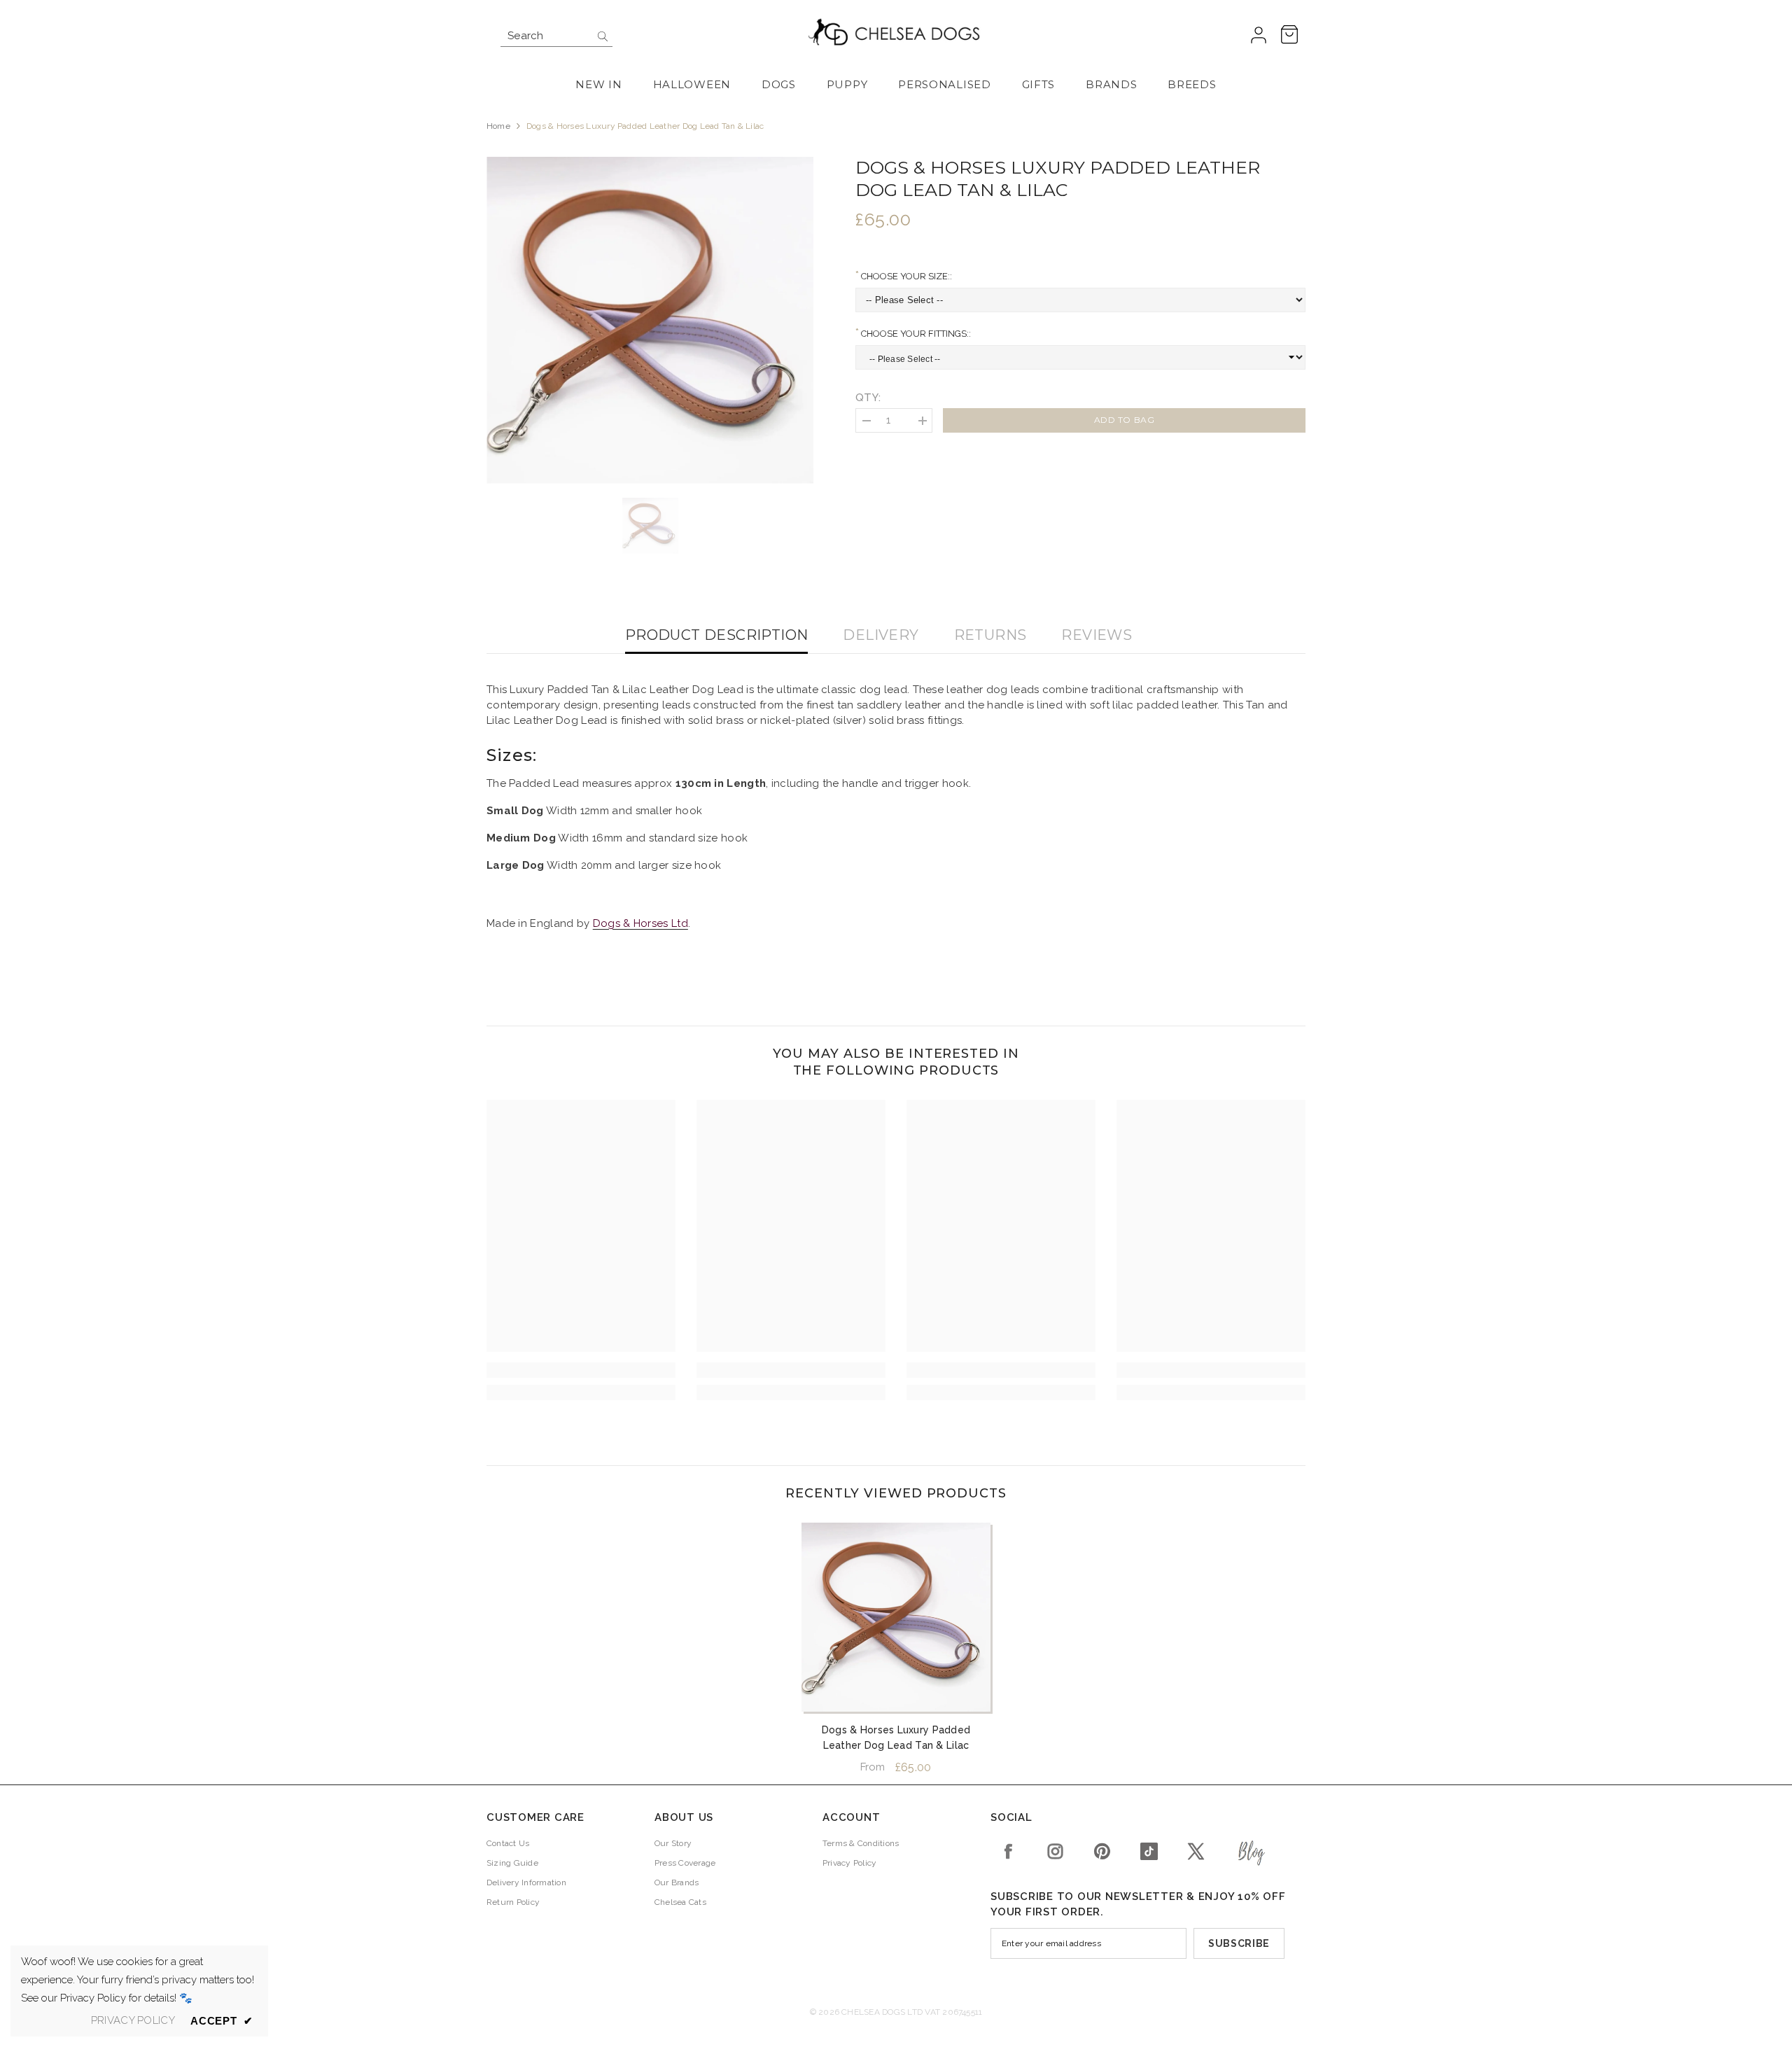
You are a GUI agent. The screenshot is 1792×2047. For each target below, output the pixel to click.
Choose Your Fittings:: (915, 334)
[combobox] (546, 36)
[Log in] (1259, 36)
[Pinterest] (1102, 1851)
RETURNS (990, 635)
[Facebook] (1008, 1851)
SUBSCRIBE (1239, 1943)
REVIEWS (1097, 635)
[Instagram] (1055, 1851)
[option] (650, 320)
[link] (581, 1370)
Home (498, 126)
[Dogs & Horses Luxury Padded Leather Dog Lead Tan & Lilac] (896, 1617)
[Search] (556, 36)
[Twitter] (1196, 1851)
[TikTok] (1149, 1851)
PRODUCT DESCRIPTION (717, 635)
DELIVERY (881, 635)
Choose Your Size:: (905, 276)
